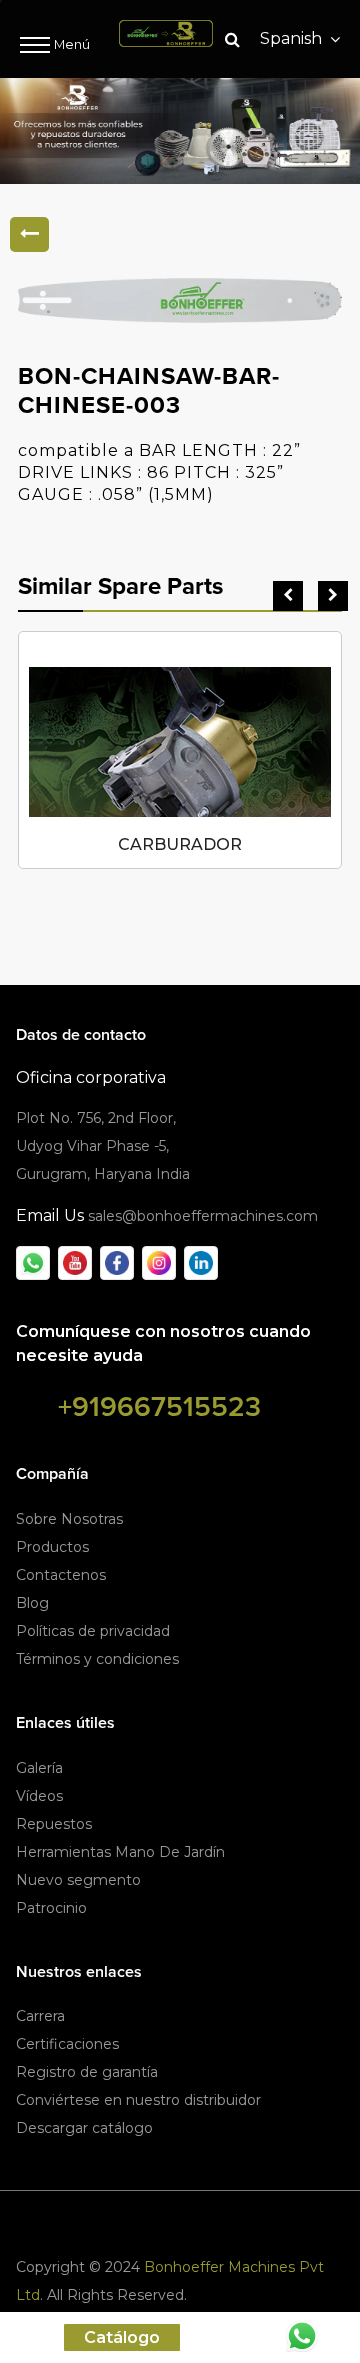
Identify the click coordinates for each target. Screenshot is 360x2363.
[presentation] (288, 596)
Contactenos (61, 1575)
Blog (32, 1603)
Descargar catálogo (84, 2128)
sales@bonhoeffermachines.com (203, 1216)
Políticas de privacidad (93, 1631)
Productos (52, 1547)
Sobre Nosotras (69, 1519)
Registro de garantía (87, 2072)
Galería (39, 1768)
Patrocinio (51, 1908)
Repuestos (54, 1824)
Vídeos (39, 1796)
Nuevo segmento (78, 1880)
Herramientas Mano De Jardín (120, 1852)
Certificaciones (67, 2044)
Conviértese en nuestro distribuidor (138, 2100)
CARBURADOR (180, 844)
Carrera (40, 2016)
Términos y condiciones (97, 1659)
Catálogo (122, 2337)
